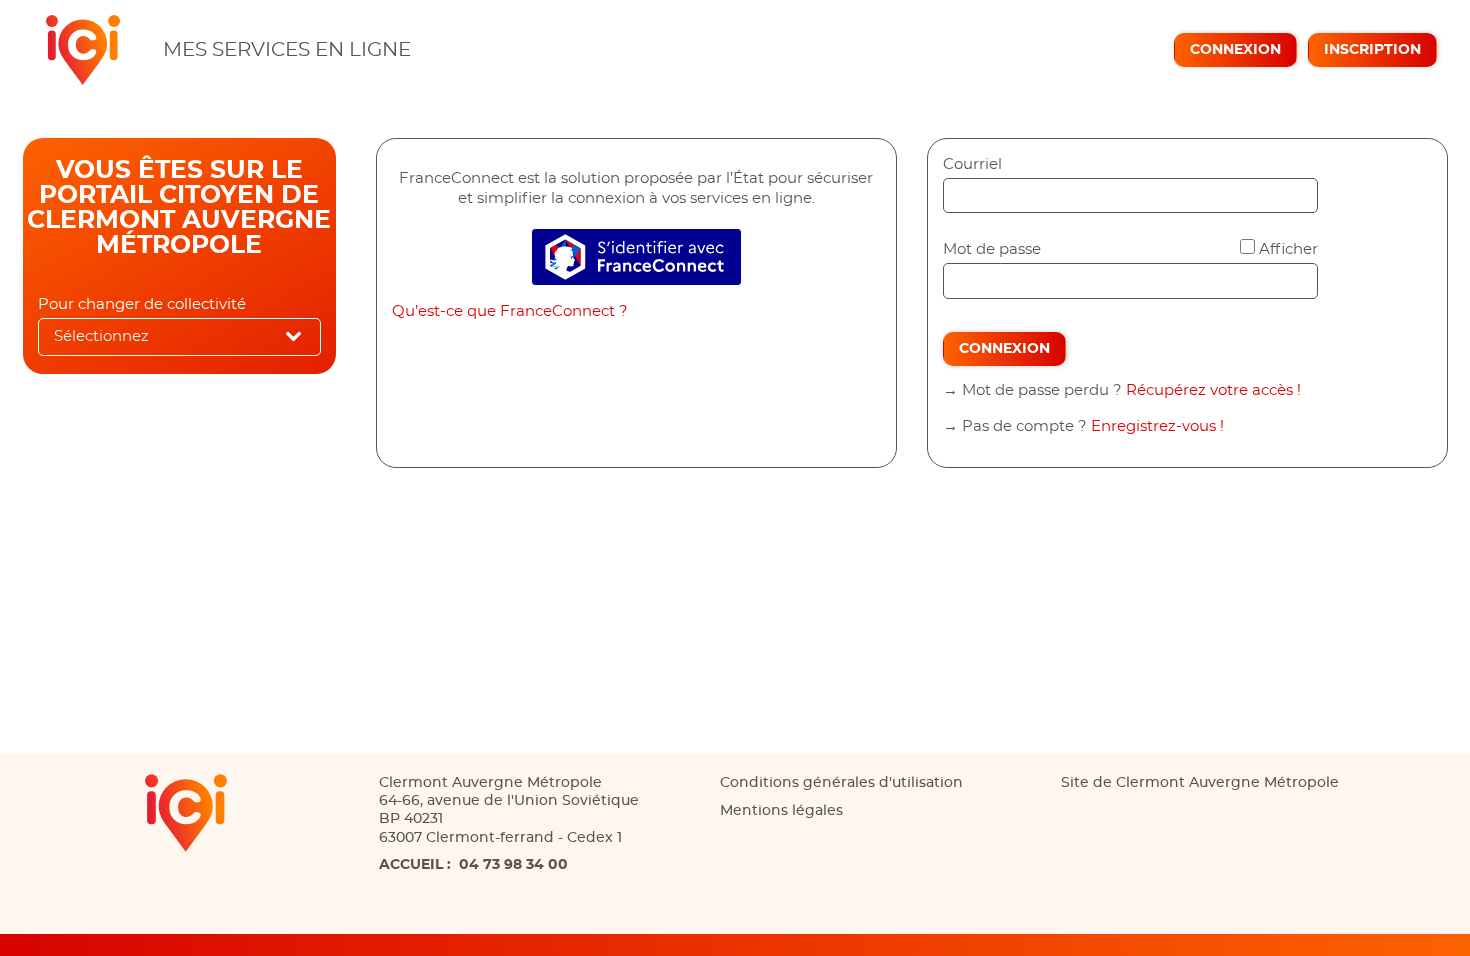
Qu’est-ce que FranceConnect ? (510, 311)
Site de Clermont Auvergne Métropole (1200, 783)
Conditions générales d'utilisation (841, 783)
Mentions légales (781, 811)
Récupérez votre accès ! (1213, 390)
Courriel (972, 164)
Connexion (1235, 50)
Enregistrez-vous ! (1157, 426)
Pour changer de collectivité (142, 304)
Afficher (1288, 249)
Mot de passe (992, 249)
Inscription (1372, 50)
